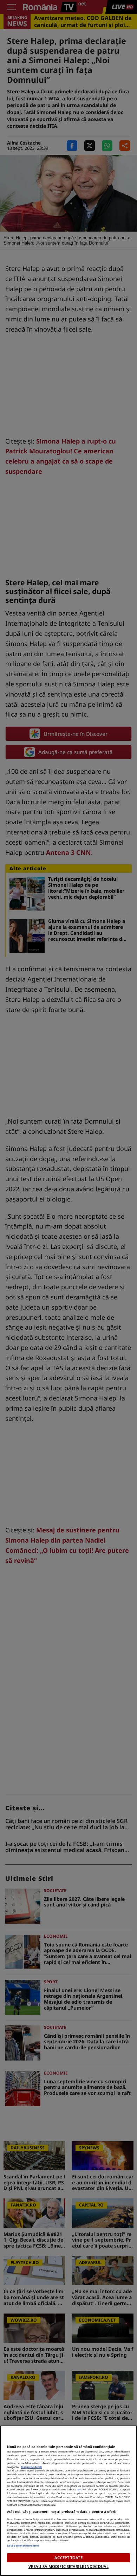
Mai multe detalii (32, 2467)
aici (79, 2489)
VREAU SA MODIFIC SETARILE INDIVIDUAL (68, 2566)
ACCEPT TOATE (68, 2558)
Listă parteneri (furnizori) (23, 2545)
